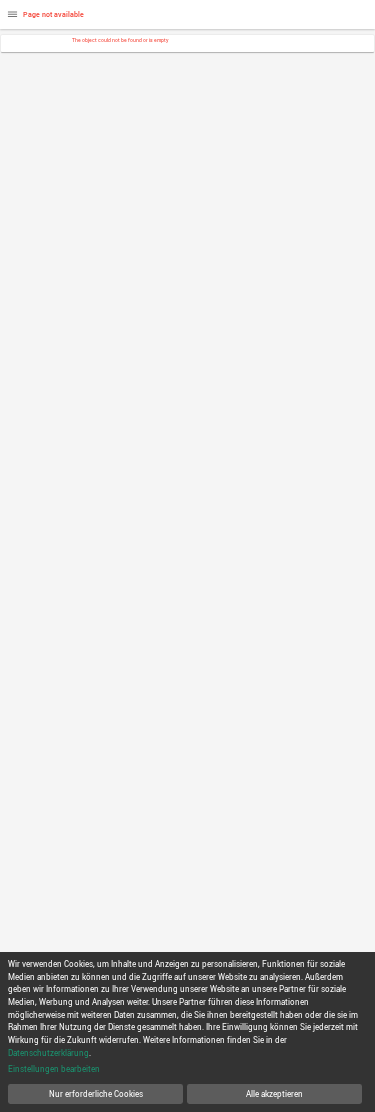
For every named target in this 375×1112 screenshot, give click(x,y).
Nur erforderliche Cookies (96, 1093)
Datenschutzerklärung (48, 1052)
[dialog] (187, 1032)
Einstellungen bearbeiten (54, 1068)
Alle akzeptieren (274, 1093)
